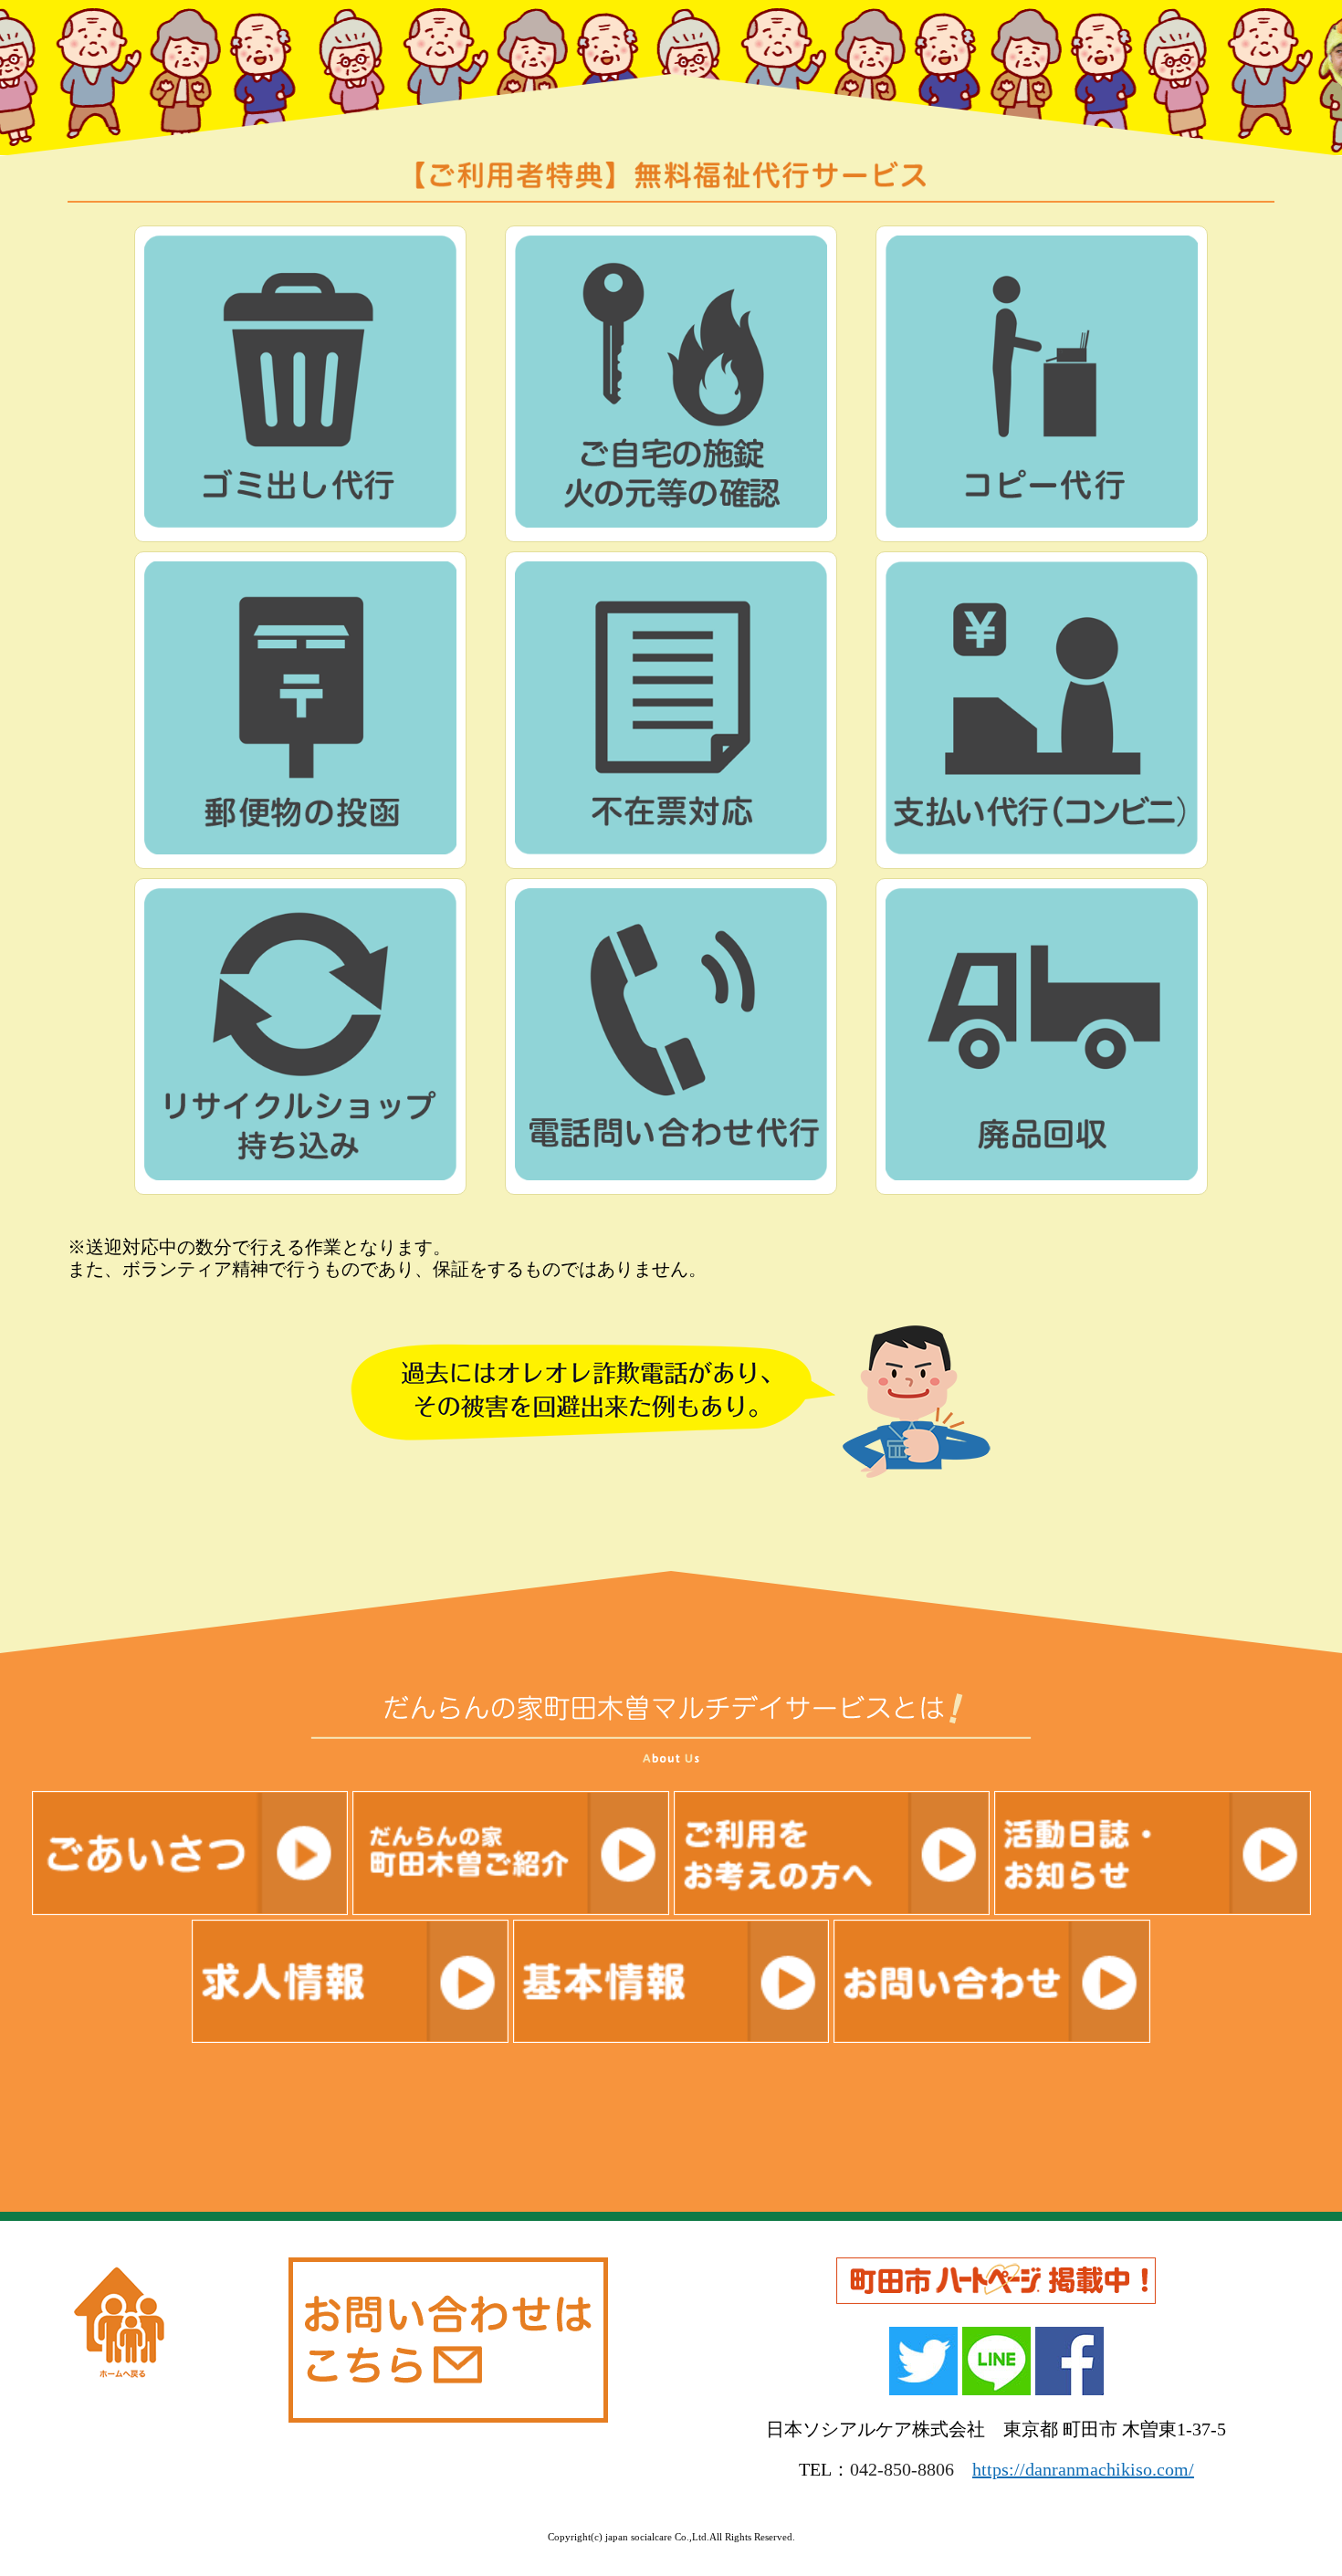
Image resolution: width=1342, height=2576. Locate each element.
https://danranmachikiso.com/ (1083, 2469)
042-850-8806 (902, 2469)
